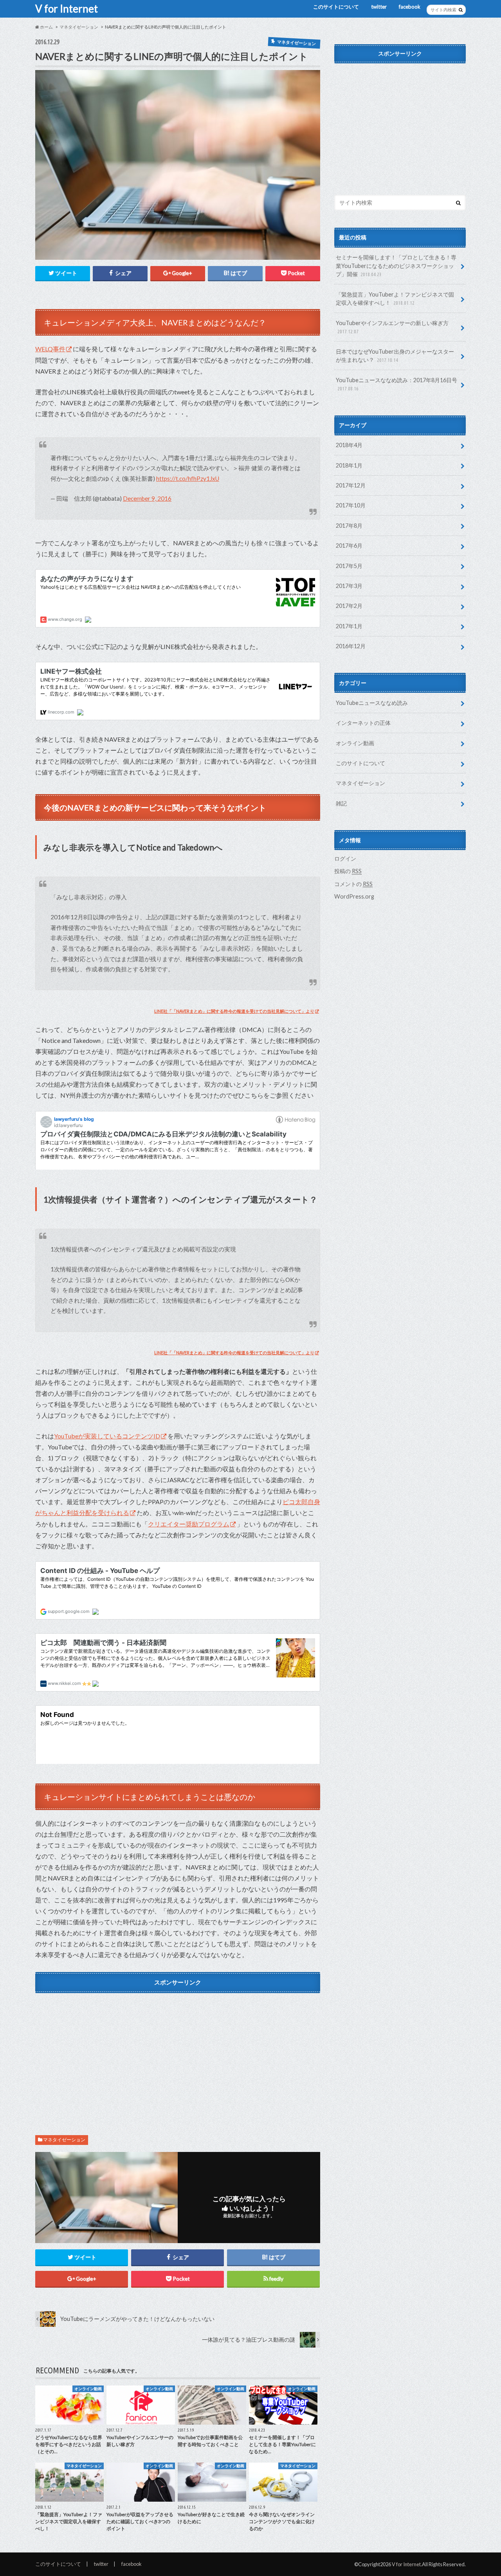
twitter (379, 7)
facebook (410, 7)
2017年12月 (351, 485)
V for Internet (67, 9)
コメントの (353, 884)
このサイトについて (336, 7)
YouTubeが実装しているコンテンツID (107, 1436)
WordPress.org (354, 896)
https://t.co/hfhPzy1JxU (188, 478)
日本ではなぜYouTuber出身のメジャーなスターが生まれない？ (395, 356)
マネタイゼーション (64, 2140)
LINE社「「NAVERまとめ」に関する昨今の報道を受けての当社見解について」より (234, 1011)
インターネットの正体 (363, 723)
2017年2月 (349, 606)
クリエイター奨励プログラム (189, 1524)
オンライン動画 (355, 743)
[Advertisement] (178, 2052)
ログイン (345, 858)
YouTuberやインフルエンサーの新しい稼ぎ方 (392, 327)
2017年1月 (349, 626)
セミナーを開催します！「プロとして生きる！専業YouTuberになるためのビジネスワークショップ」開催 (396, 266)
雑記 (341, 803)
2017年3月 (349, 586)
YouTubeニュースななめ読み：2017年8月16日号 (396, 384)
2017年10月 (351, 505)
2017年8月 (349, 526)
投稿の (348, 871)
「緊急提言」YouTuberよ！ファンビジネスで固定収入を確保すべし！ (395, 299)
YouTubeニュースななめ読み (372, 703)
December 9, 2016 (147, 498)
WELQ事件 (50, 349)
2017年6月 (349, 546)
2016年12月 (351, 646)
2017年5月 (349, 566)
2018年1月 (349, 465)
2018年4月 (349, 445)
